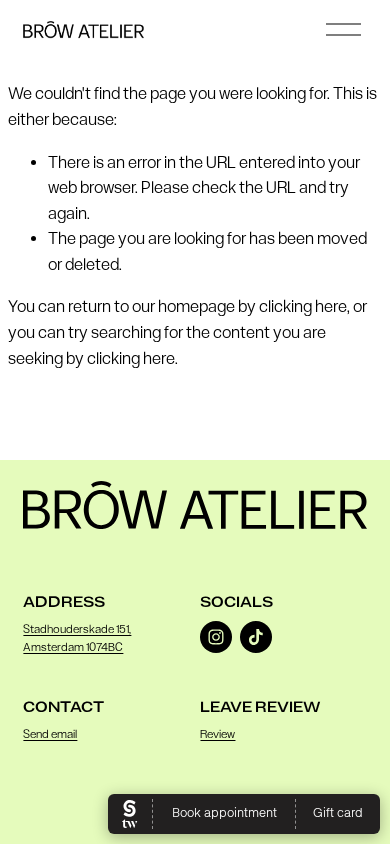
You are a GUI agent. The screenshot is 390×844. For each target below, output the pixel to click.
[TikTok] (256, 637)
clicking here (303, 306)
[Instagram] (216, 637)
